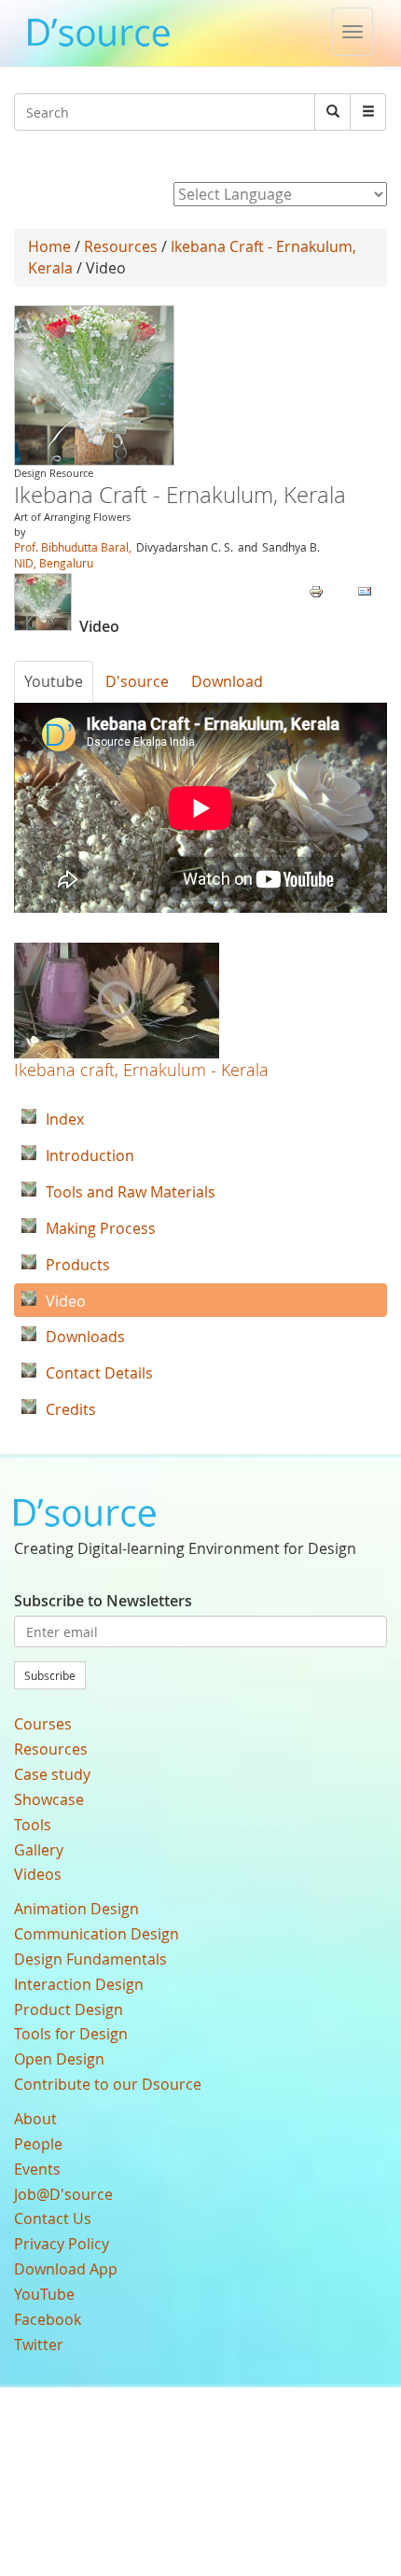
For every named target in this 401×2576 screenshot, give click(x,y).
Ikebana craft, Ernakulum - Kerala (141, 1070)
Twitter (39, 2345)
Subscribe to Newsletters (103, 1601)
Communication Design (97, 1934)
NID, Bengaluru (54, 563)
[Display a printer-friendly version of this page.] (316, 590)
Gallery (39, 1850)
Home (49, 246)
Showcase (49, 1799)
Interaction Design (79, 1984)
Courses (43, 1724)
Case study (52, 1774)
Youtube (54, 681)
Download (227, 681)
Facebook (48, 2319)
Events (37, 2169)
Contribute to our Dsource (108, 2084)
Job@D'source (63, 2194)
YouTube (44, 2294)
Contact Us (53, 2219)
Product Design (69, 2009)
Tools (33, 1825)
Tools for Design (71, 2034)
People (38, 2144)
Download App (66, 2269)
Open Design (59, 2059)
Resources (121, 246)
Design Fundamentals (90, 1959)
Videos (38, 1874)
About (35, 2119)
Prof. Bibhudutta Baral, (73, 547)
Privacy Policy (62, 2244)
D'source (137, 681)
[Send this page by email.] (365, 590)
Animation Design (76, 1909)
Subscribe (50, 1675)
